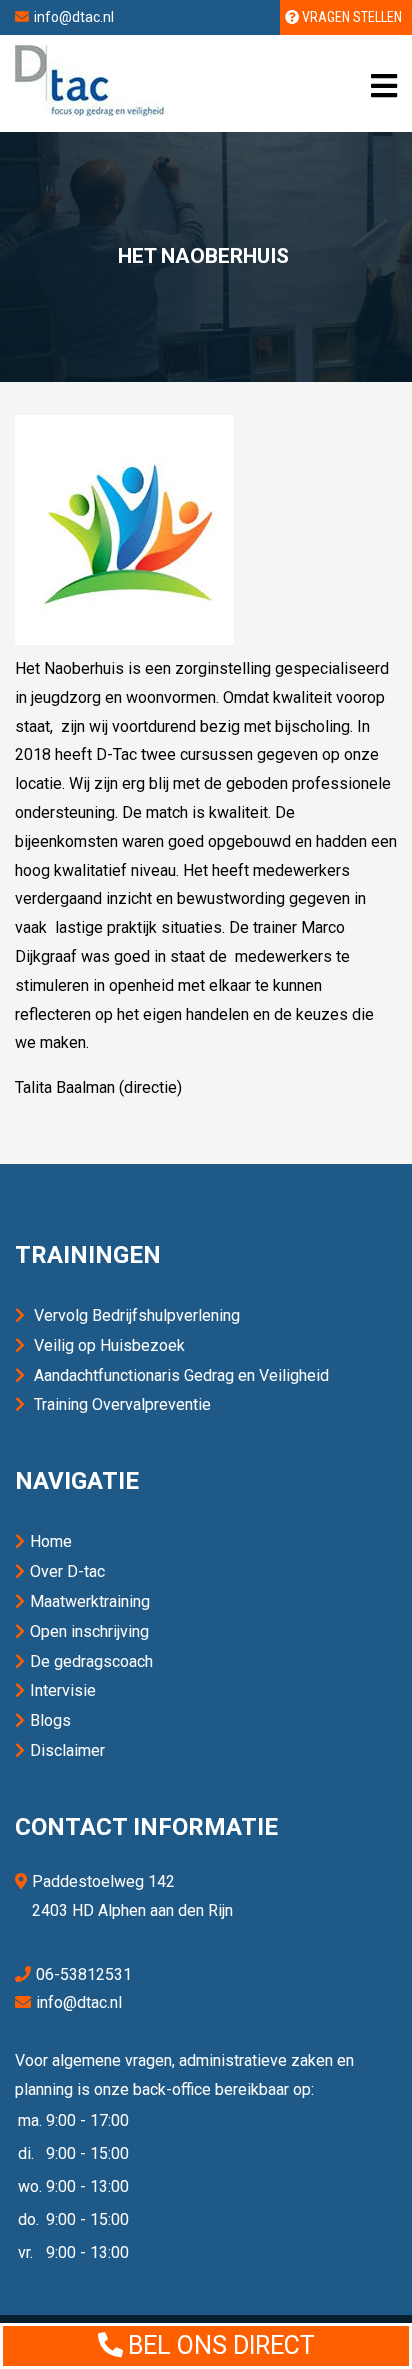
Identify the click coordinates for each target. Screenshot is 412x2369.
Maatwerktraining (90, 1601)
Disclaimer (67, 1750)
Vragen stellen (350, 17)
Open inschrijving (89, 1631)
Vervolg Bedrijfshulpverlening (137, 1315)
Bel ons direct (221, 2345)
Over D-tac (67, 1571)
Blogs (50, 1720)
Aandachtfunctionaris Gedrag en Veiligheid (181, 1375)
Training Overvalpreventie (122, 1404)
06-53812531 (84, 1974)
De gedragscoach (91, 1661)
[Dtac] (90, 110)
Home (51, 1541)
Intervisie (63, 1690)
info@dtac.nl (74, 17)
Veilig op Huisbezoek (109, 1345)
